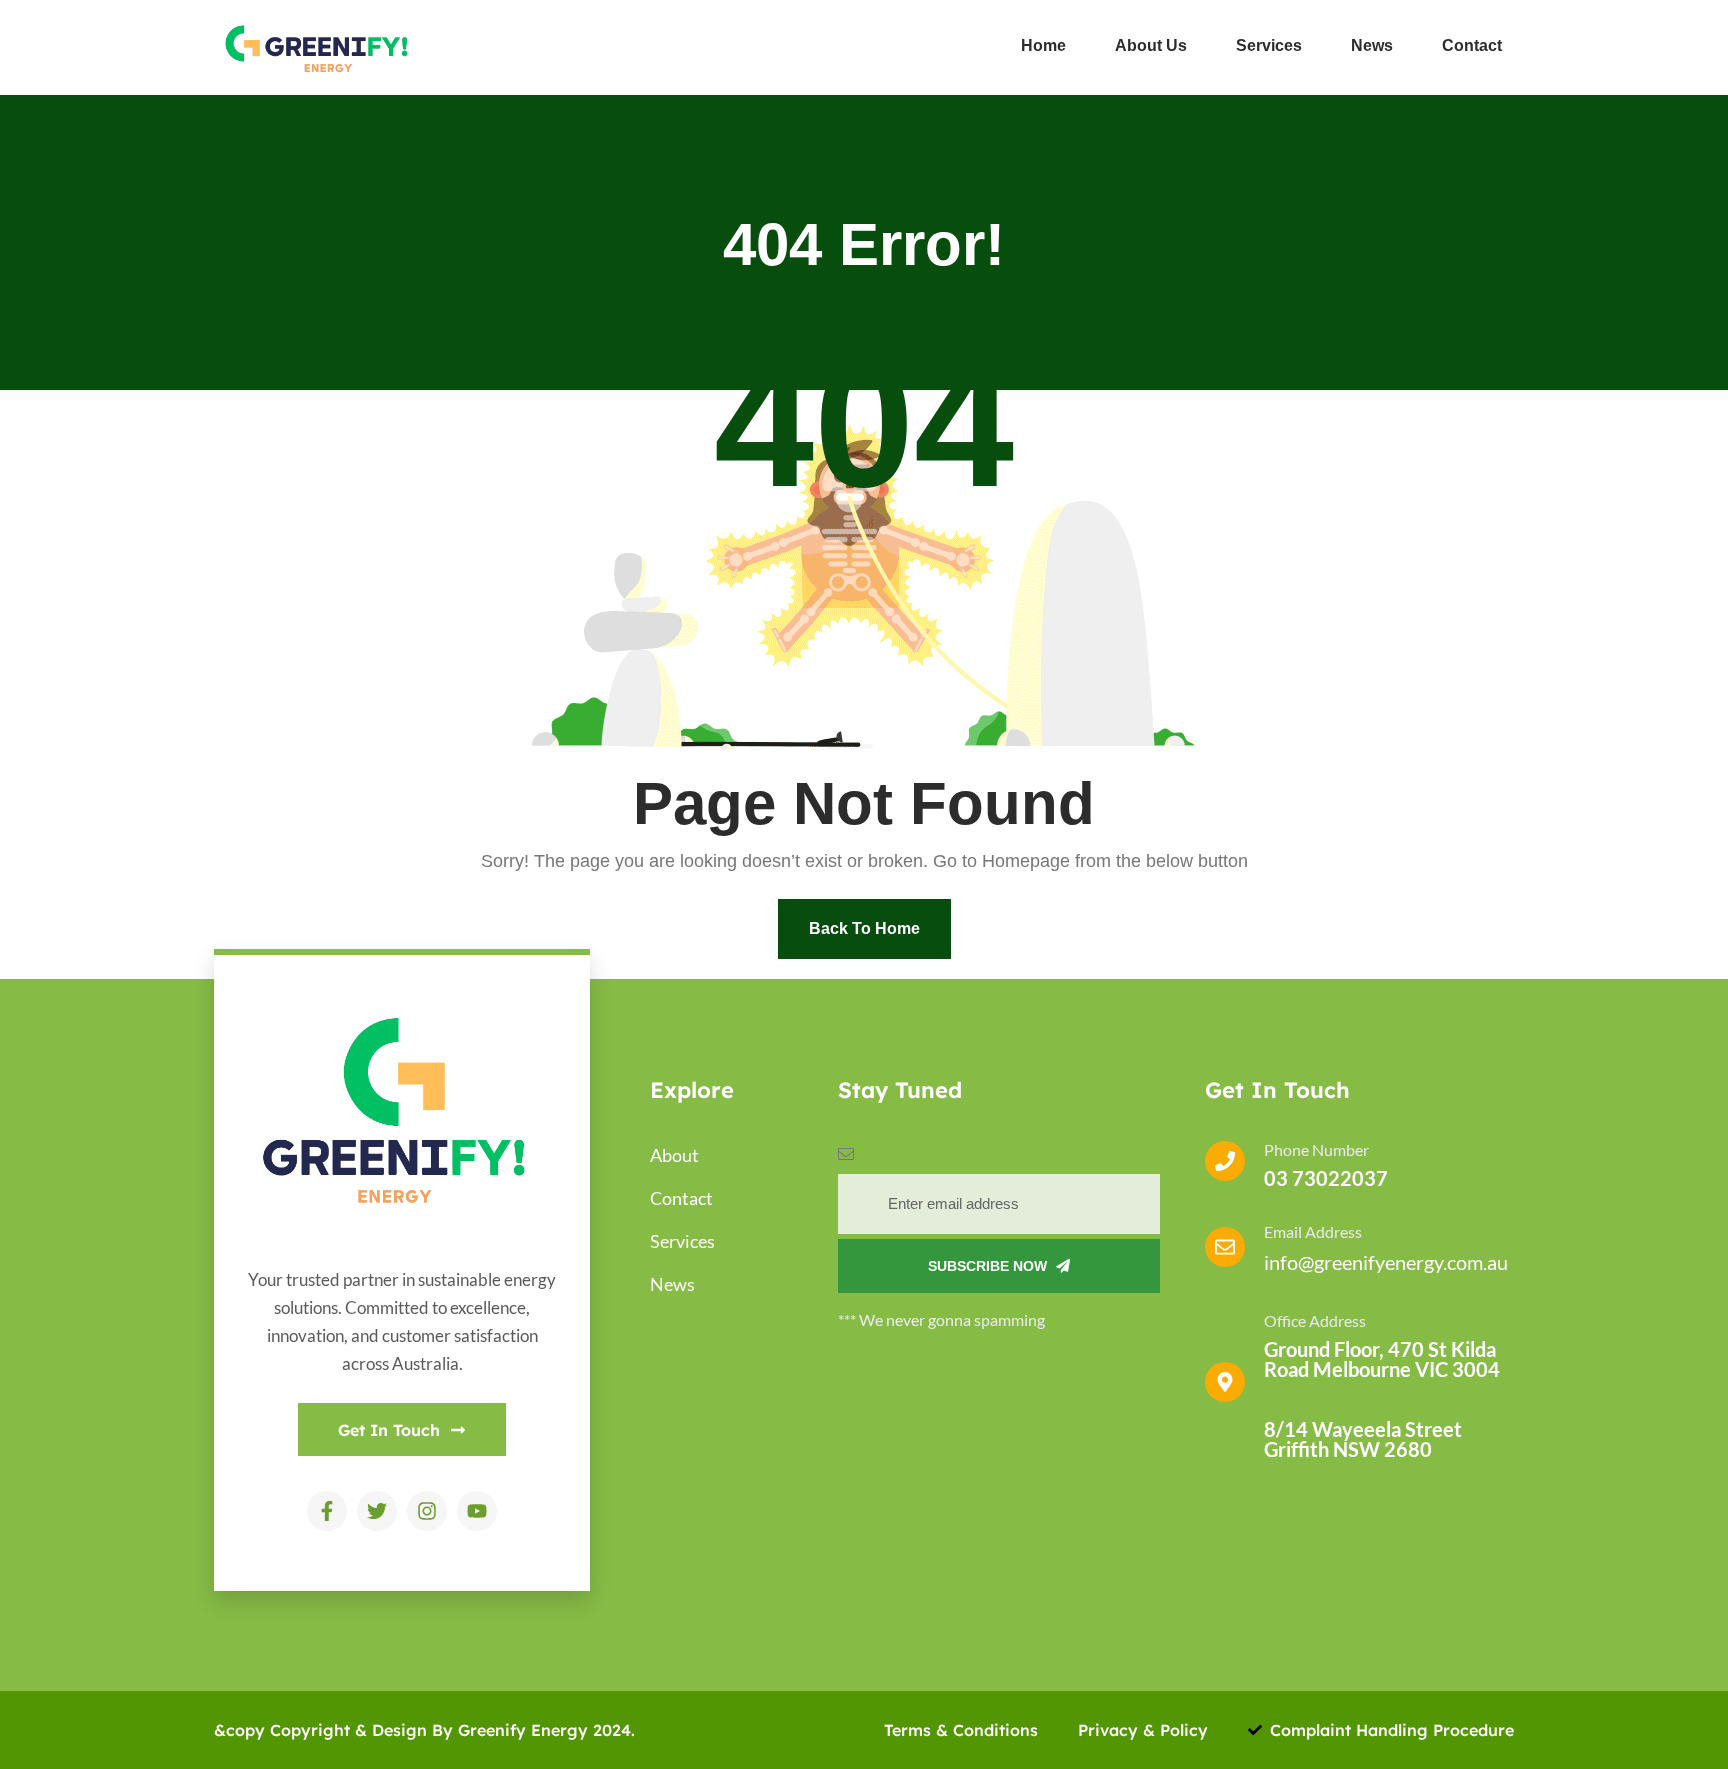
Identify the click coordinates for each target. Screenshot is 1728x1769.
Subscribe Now (989, 1266)
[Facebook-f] (327, 1511)
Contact (1472, 45)
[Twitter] (377, 1511)
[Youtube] (477, 1511)
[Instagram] (427, 1511)
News (1372, 45)
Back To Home (864, 928)
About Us (1151, 45)
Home (1043, 45)
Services (1269, 45)
